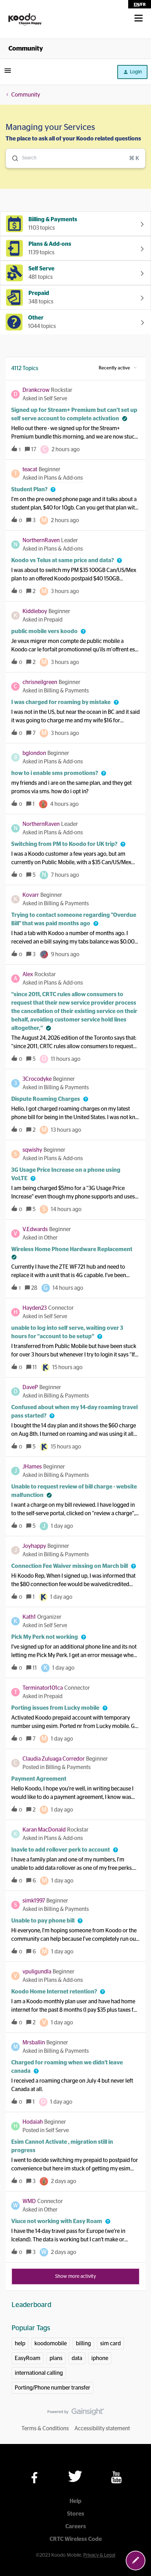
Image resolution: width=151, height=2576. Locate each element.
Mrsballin (34, 2043)
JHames (32, 1467)
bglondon (34, 753)
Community (26, 49)
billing (83, 2344)
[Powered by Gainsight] (76, 2413)
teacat (30, 469)
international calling (39, 2373)
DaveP (30, 1387)
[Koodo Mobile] (25, 20)
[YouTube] (116, 2477)
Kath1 (29, 1617)
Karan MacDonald (44, 1830)
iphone (100, 2358)
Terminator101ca (43, 1688)
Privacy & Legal (99, 2555)
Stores (76, 2514)
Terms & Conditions (45, 2429)
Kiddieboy (35, 611)
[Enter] (12, 158)
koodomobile (51, 2344)
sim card (110, 2344)
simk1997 (34, 1901)
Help (75, 2501)
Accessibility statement (102, 2429)
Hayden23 (35, 1308)
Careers (76, 2526)
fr (143, 5)
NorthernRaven (41, 540)
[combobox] (75, 158)
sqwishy (32, 1150)
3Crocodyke (37, 1079)
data (77, 2358)
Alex (28, 974)
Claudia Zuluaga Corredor (54, 1759)
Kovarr (31, 895)
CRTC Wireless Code (76, 2539)
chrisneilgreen (40, 682)
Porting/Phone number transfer (52, 2388)
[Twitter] (75, 2476)
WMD (29, 2201)
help (20, 2344)
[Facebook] (34, 2478)
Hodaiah (33, 2122)
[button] (136, 2561)
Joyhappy (34, 1546)
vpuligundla (37, 1972)
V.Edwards (35, 1229)
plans (56, 2358)
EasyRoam (28, 2358)
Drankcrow (36, 390)
